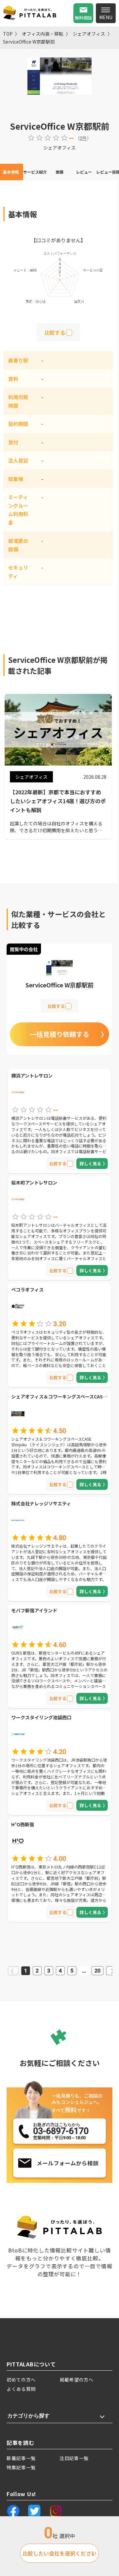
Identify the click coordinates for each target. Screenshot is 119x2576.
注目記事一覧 (74, 2458)
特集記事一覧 (21, 2467)
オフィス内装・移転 (43, 34)
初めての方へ (21, 2380)
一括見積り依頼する (59, 1034)
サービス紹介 (35, 172)
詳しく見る (90, 1164)
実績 (59, 172)
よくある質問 (21, 2389)
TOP (8, 34)
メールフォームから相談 (68, 2163)
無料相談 (83, 18)
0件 (83, 138)
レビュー (84, 172)
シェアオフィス (89, 34)
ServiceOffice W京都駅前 (29, 42)
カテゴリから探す (28, 2416)
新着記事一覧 (21, 2458)
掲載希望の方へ (77, 2380)
